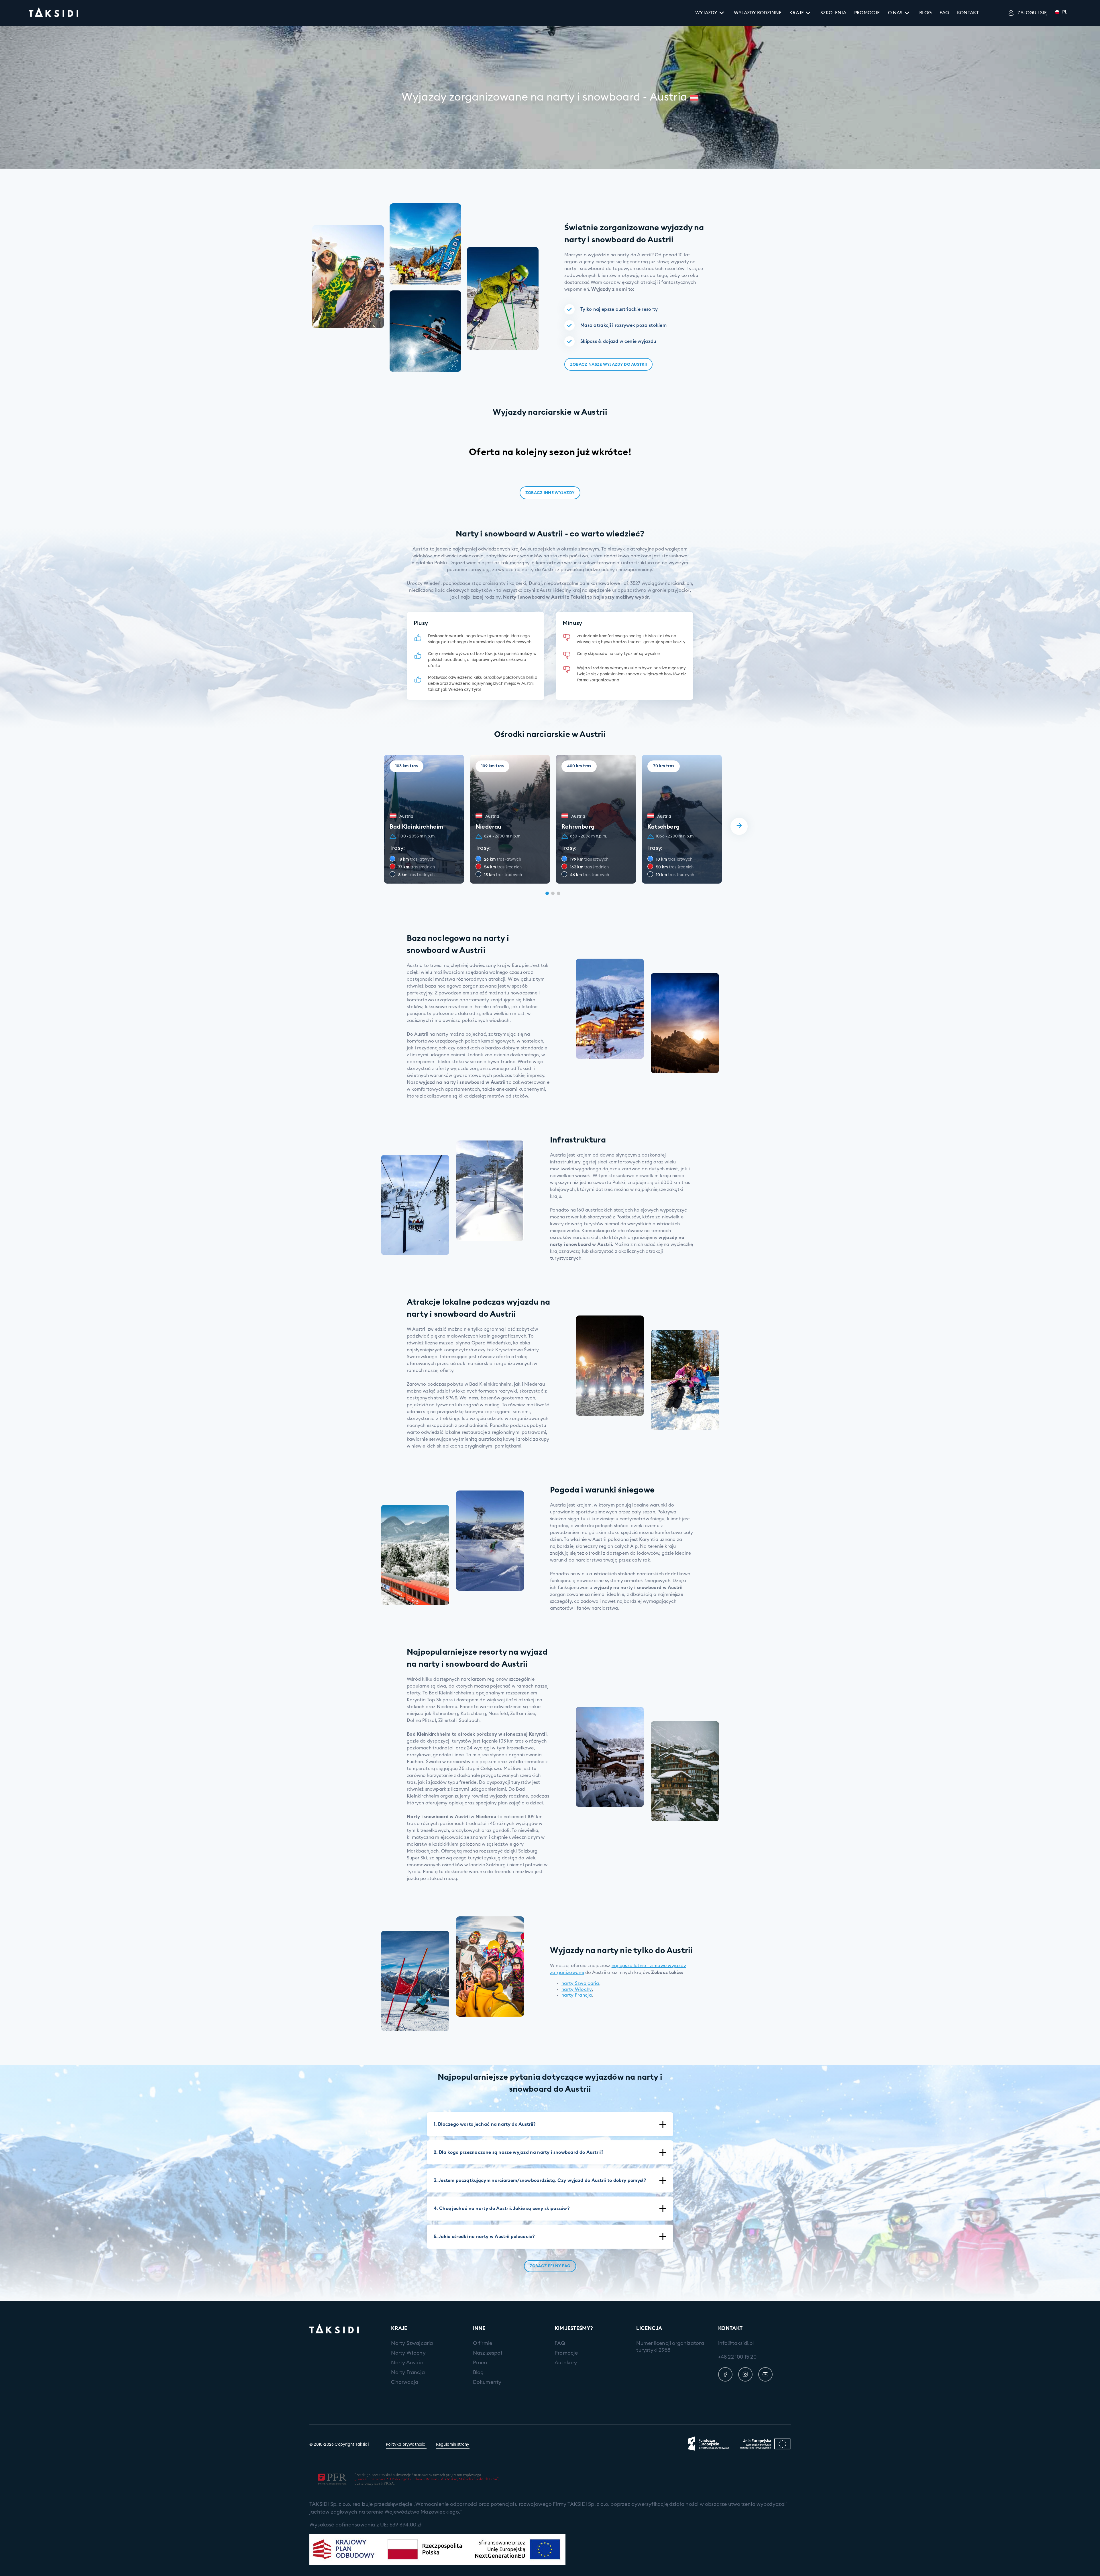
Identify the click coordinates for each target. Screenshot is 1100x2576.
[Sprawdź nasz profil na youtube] (765, 2374)
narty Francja (577, 1995)
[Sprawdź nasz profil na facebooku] (725, 2374)
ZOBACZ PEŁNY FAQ (550, 2266)
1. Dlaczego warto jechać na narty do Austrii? (485, 2124)
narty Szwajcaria (580, 1983)
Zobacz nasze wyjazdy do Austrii (608, 365)
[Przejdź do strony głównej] (53, 13)
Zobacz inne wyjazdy (550, 493)
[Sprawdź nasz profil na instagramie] (745, 2374)
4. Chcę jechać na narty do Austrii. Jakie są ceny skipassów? (502, 2209)
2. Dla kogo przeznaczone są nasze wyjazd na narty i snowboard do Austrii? (519, 2152)
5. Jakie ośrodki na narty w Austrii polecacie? (484, 2237)
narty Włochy (577, 1989)
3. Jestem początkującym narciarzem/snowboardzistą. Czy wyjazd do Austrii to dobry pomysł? (540, 2180)
